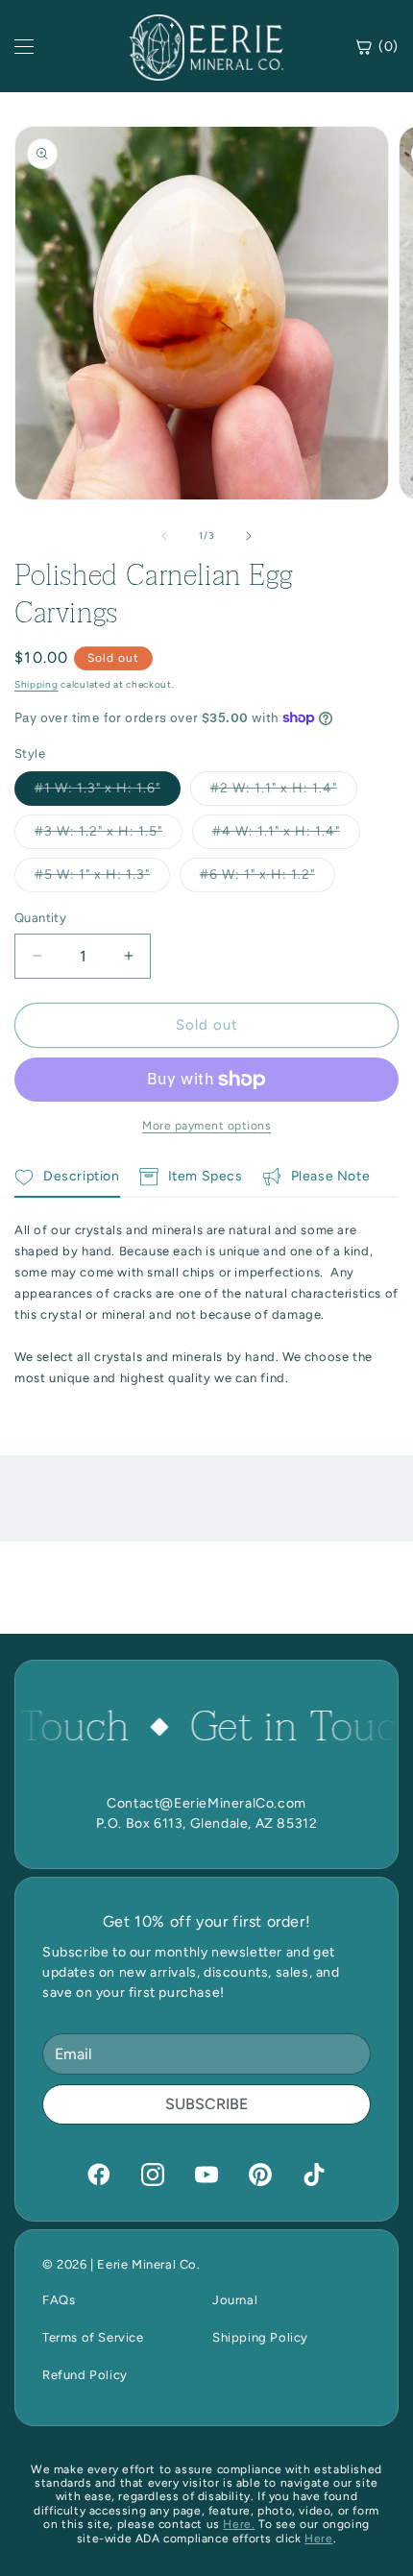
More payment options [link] (206, 1126)
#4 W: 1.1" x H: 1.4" (286, 836)
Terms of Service (93, 2337)
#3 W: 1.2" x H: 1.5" (109, 836)
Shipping (36, 684)
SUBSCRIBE (206, 2104)
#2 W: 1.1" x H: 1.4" (284, 792)
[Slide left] (164, 536)
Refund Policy (85, 2375)
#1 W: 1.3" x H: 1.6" (108, 792)
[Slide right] (249, 536)
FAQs (59, 2300)
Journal (235, 2300)
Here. (239, 2524)
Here (318, 2539)
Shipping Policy (260, 2337)
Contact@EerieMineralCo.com (206, 1803)
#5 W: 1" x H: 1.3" (102, 879)
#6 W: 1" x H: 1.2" (267, 879)
